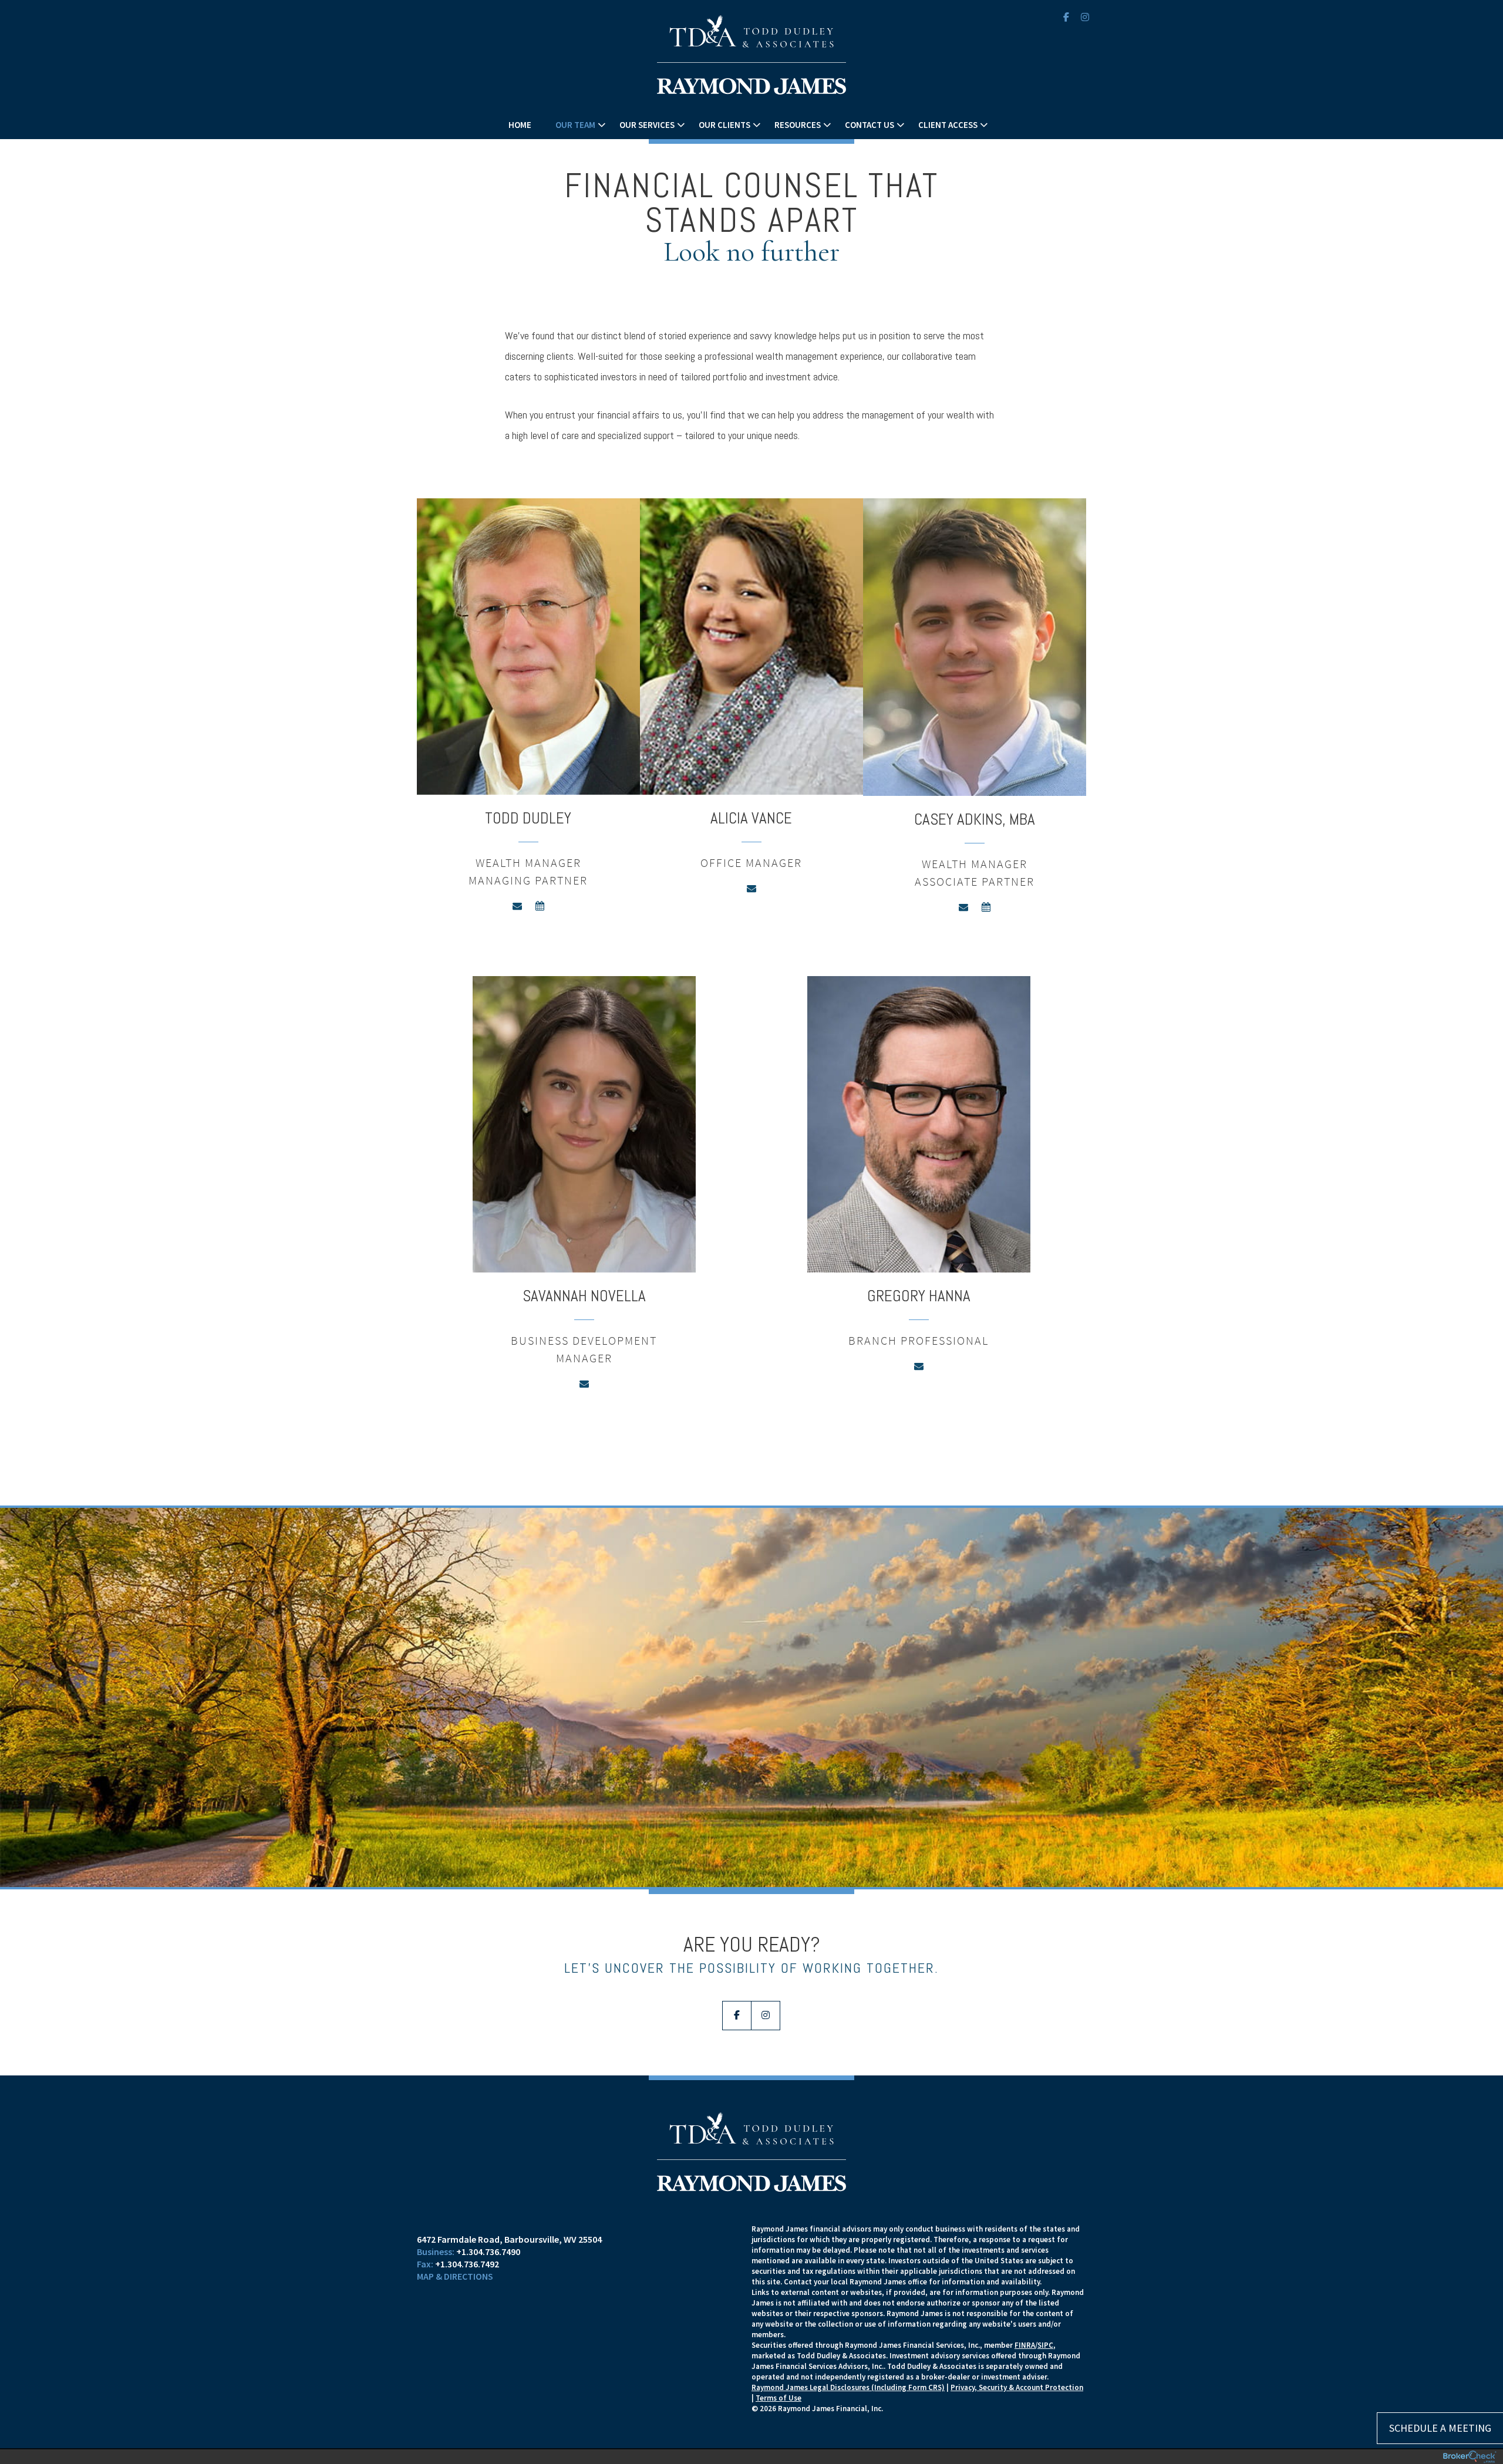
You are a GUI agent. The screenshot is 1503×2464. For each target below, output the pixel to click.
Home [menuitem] (520, 125)
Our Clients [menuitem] (724, 125)
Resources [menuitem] (798, 125)
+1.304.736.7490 (488, 2252)
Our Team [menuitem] (575, 125)
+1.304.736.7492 (467, 2264)
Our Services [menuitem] (647, 125)
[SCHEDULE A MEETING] (584, 2229)
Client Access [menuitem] (948, 125)
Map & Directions (455, 2276)
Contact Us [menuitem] (870, 125)
